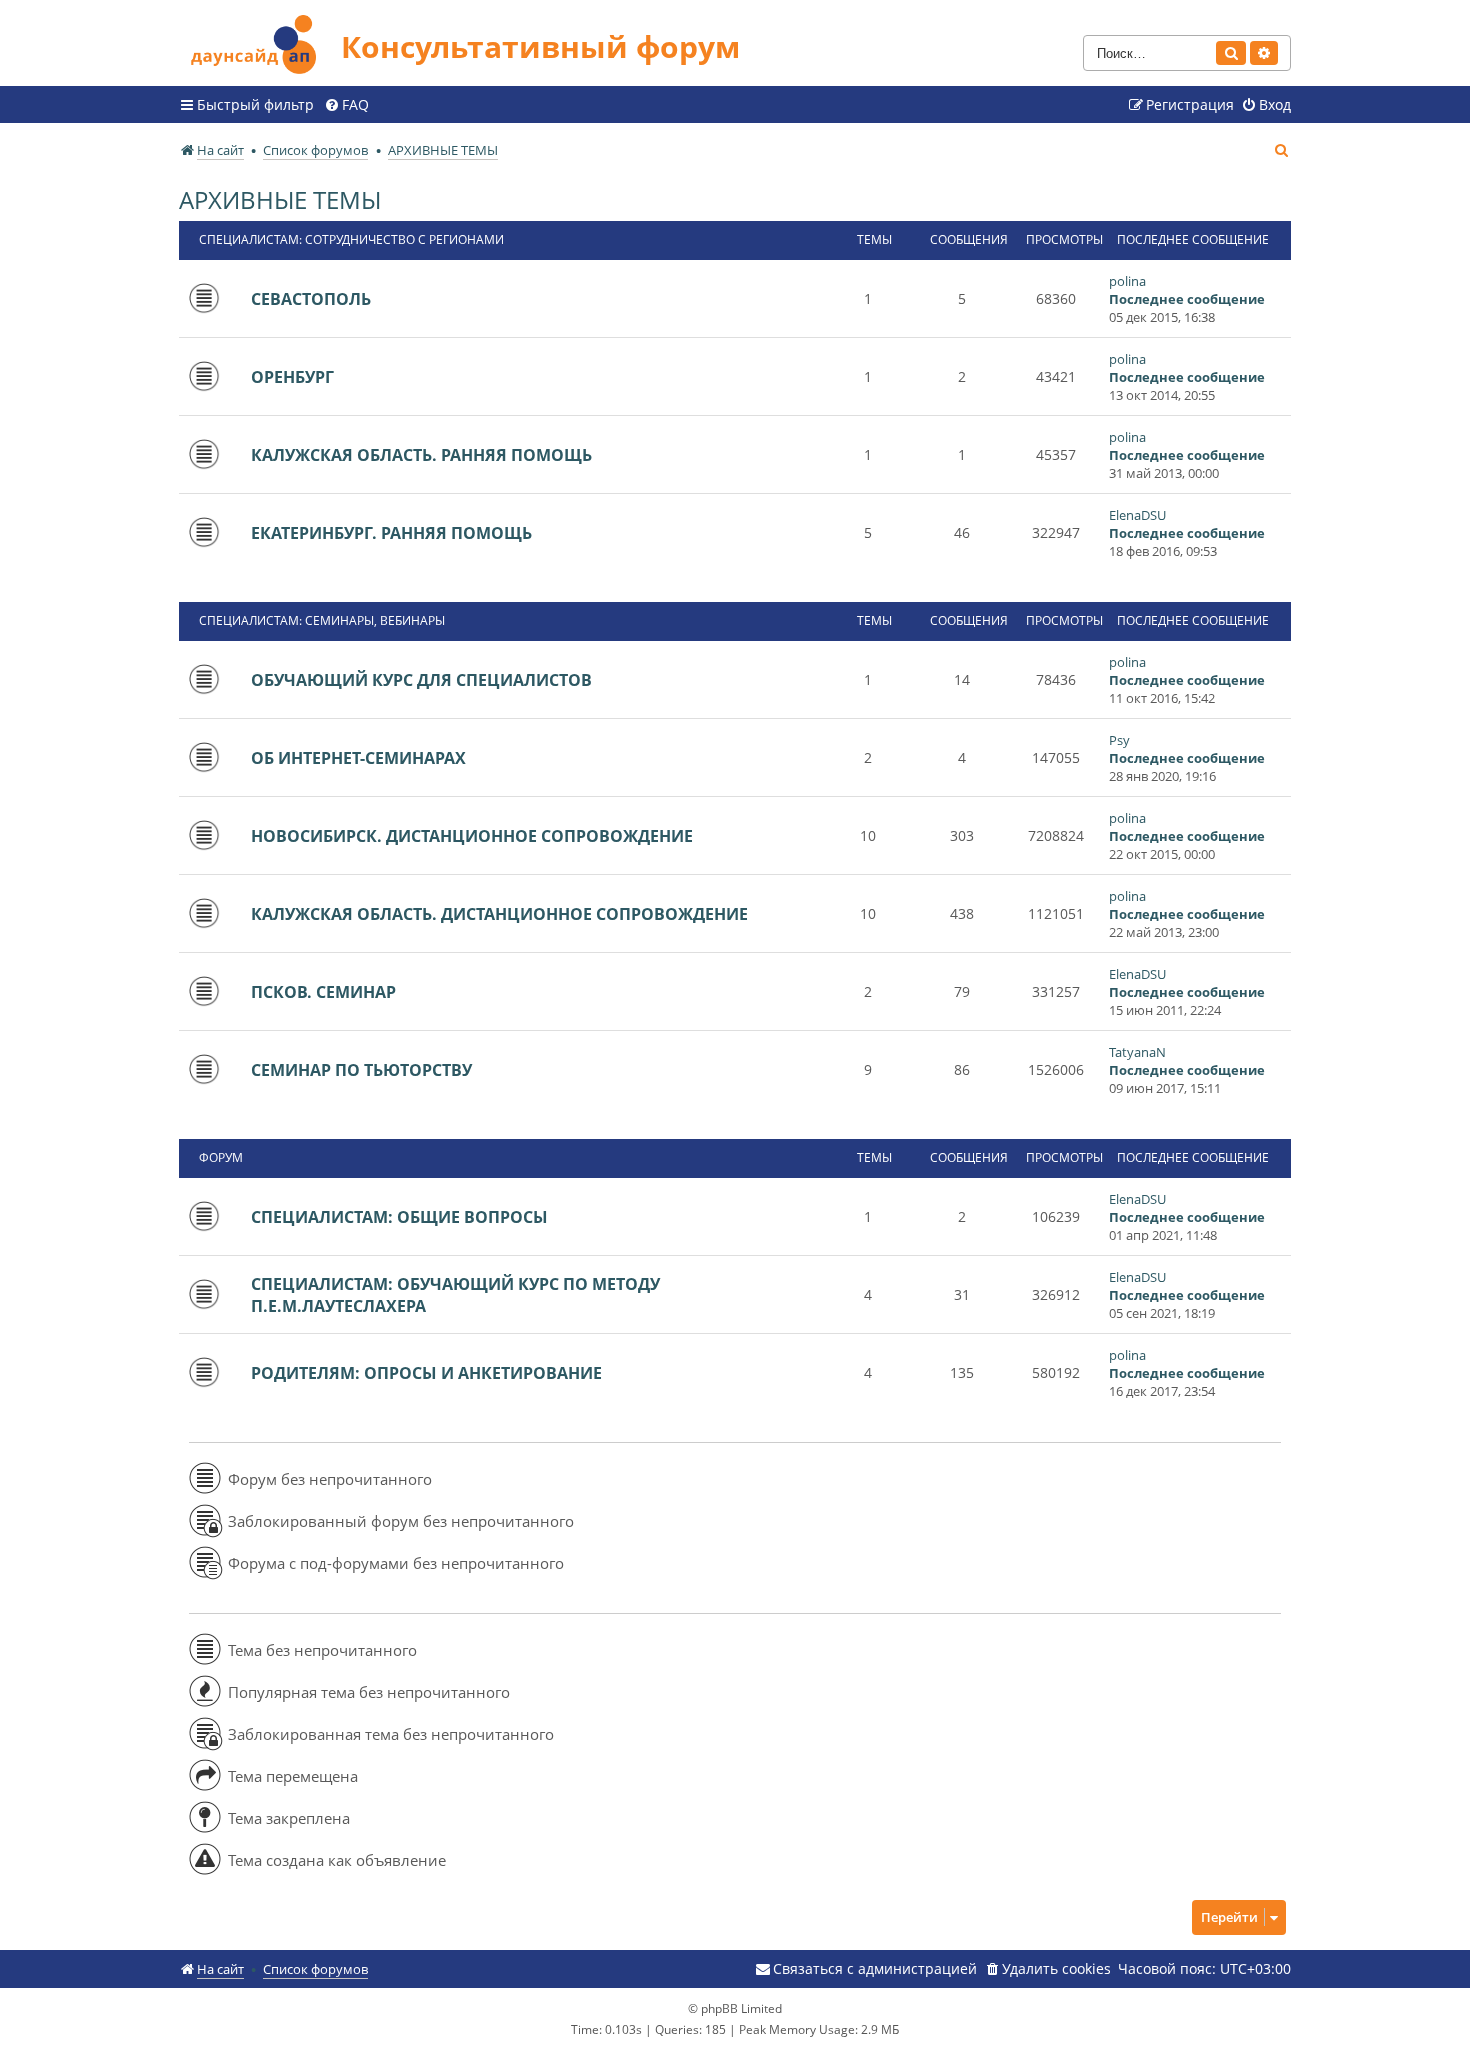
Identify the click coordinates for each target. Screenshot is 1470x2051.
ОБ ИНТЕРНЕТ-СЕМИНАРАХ (358, 758)
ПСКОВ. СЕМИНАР (323, 992)
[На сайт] (260, 41)
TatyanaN (1137, 1052)
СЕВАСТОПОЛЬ (311, 299)
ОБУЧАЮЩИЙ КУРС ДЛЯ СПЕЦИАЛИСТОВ (421, 680)
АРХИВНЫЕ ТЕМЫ (280, 199)
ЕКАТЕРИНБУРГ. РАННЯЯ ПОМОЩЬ (391, 533)
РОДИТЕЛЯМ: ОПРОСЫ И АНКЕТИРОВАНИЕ (426, 1373)
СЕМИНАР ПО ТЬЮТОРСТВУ (361, 1070)
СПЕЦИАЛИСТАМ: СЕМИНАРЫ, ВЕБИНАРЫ (322, 620)
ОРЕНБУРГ (292, 377)
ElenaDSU (1137, 515)
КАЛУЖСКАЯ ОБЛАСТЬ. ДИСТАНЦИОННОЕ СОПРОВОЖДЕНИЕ (499, 914)
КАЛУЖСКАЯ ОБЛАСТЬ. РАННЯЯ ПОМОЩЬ (421, 455)
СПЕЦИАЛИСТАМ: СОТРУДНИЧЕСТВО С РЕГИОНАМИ (351, 239)
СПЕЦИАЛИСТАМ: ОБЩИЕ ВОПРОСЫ (399, 1217)
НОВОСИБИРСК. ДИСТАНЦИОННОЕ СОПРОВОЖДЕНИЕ (472, 836)
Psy (1119, 740)
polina (1127, 281)
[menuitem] (346, 105)
